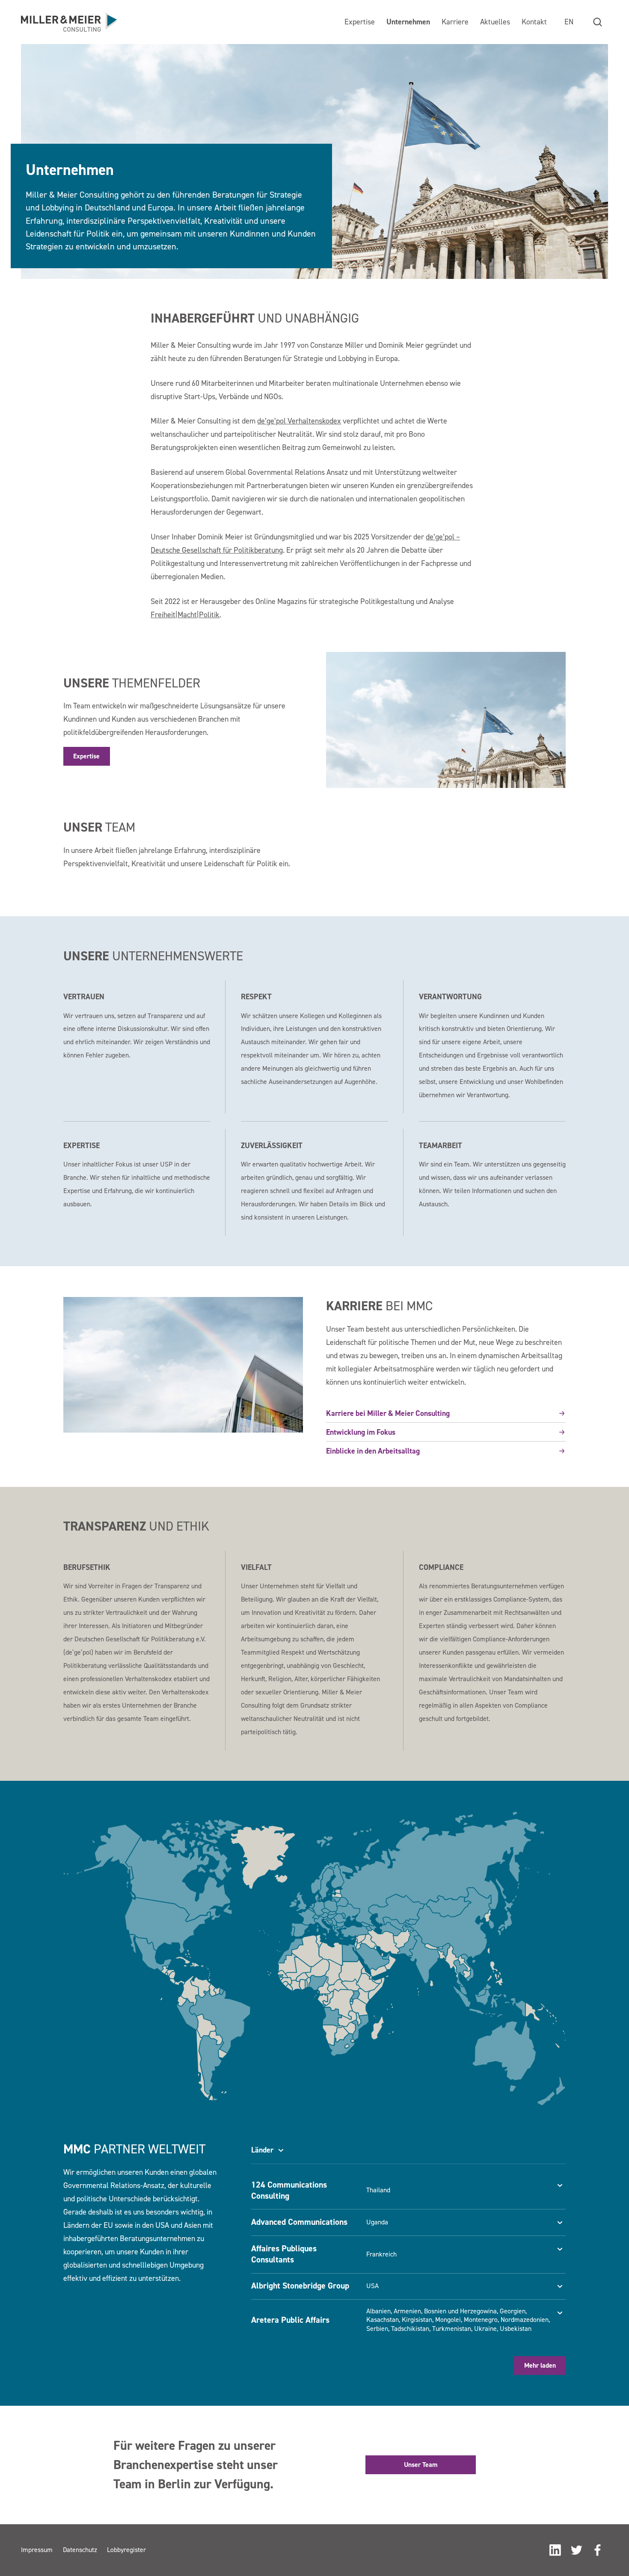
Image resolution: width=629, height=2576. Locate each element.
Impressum (37, 2550)
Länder (262, 2150)
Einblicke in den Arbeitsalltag (373, 1451)
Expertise (360, 22)
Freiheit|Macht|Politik (185, 614)
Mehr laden (540, 2365)
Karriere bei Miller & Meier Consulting (388, 1413)
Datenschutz (80, 2550)
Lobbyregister (126, 2550)
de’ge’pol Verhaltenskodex (299, 421)
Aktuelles (495, 22)
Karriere (455, 22)
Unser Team (421, 2465)
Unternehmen (408, 22)
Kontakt (534, 22)
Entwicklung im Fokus (361, 1432)
